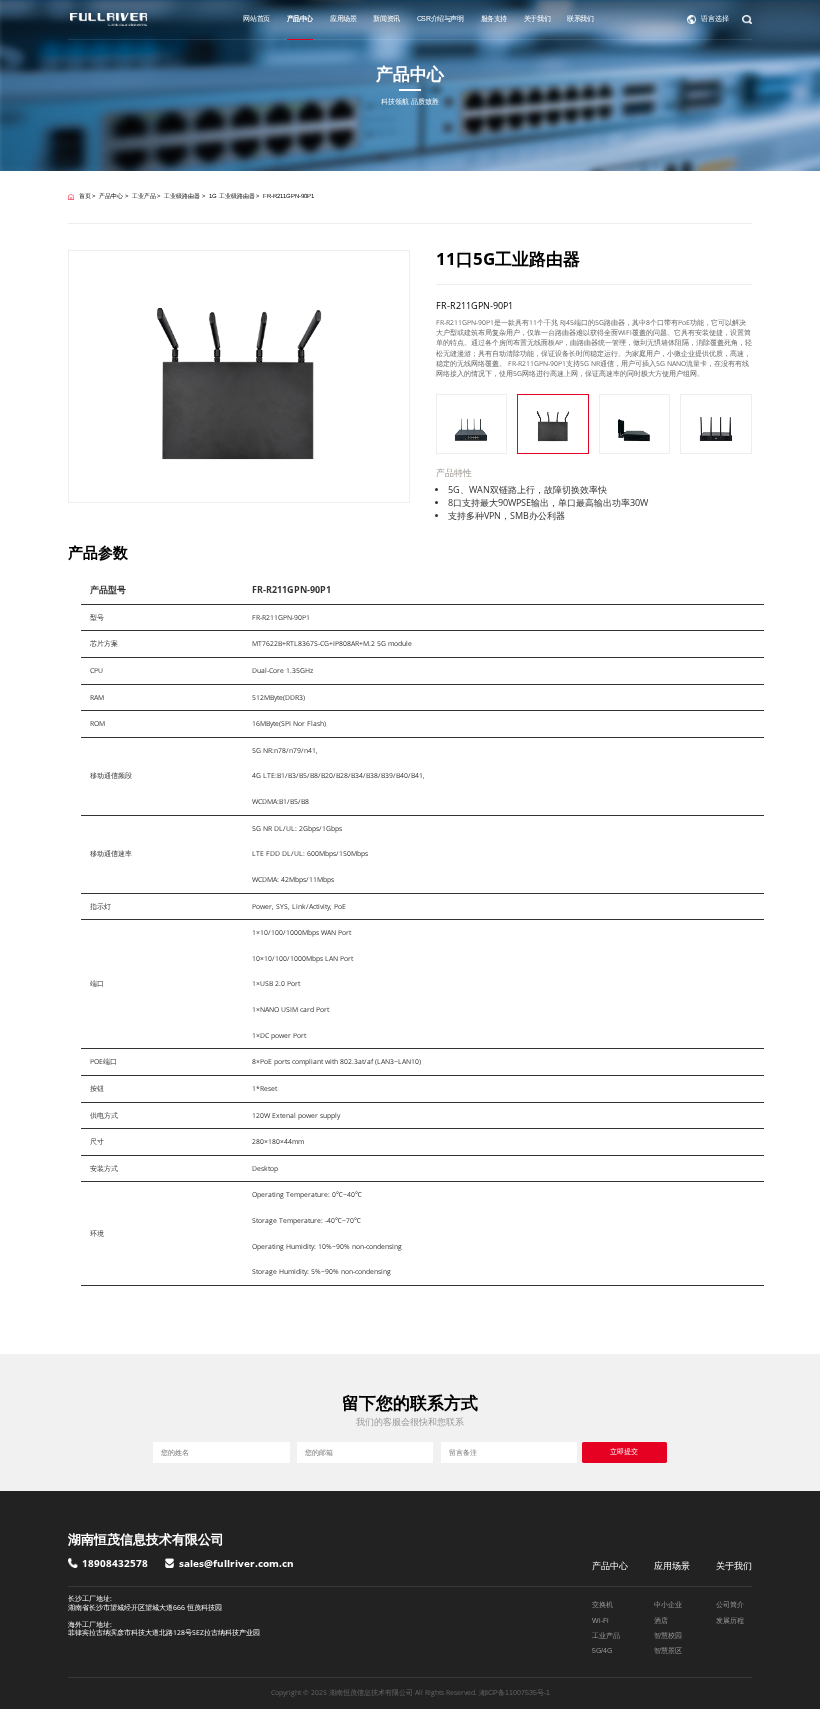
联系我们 (580, 18)
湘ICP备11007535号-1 (514, 1692)
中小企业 (668, 1604)
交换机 (602, 1604)
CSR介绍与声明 (440, 18)
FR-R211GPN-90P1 (288, 196)
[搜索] (746, 19)
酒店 (661, 1620)
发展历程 (730, 1620)
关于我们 (537, 18)
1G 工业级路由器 (232, 196)
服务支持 (494, 18)
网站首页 (256, 18)
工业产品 (144, 196)
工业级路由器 (182, 196)
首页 (85, 196)
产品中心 (300, 18)
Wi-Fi (600, 1620)
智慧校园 (668, 1635)
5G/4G (602, 1650)
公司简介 (730, 1604)
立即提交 (624, 1451)
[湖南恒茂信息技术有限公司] (108, 19)
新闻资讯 (386, 18)
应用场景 (343, 18)
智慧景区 (668, 1650)
